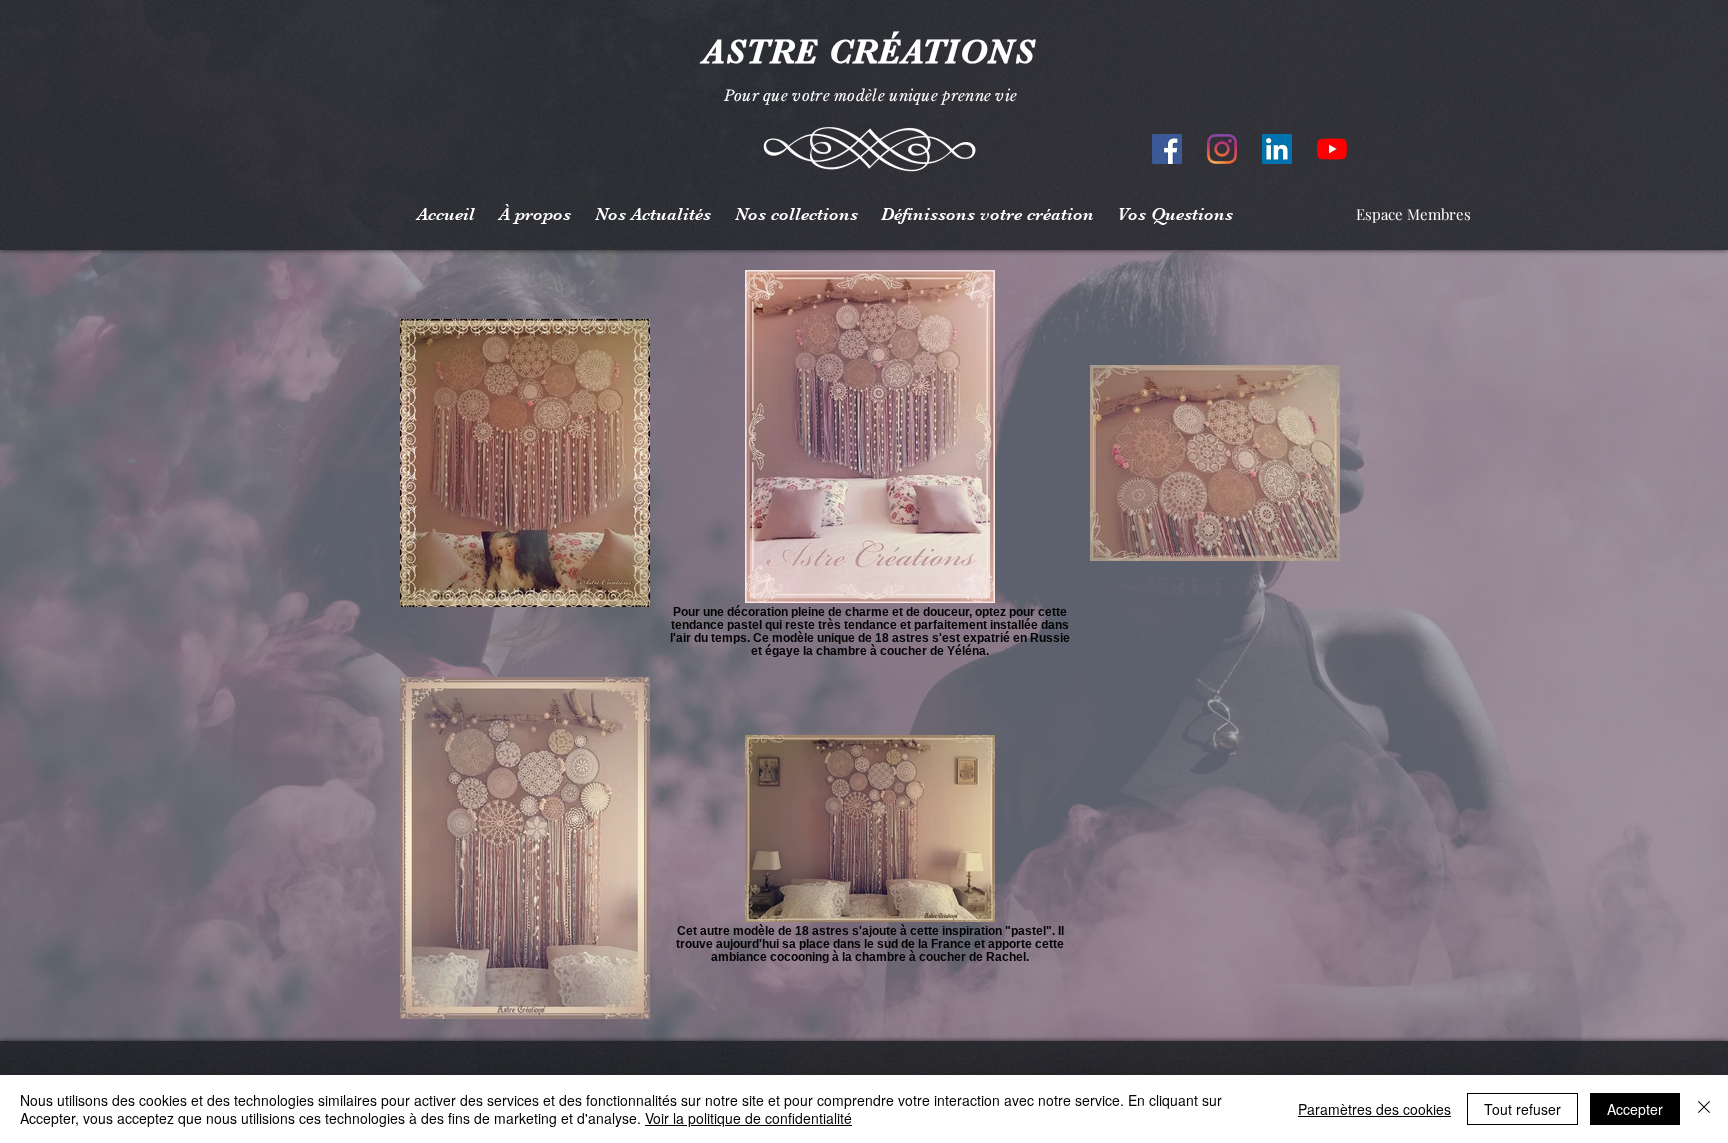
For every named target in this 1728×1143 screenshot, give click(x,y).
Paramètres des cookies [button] (1374, 1109)
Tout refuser (1522, 1109)
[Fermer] (1704, 1109)
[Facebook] (1167, 149)
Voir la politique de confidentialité (748, 1118)
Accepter (1635, 1109)
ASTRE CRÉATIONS (864, 51)
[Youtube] (1332, 149)
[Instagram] (1222, 149)
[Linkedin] (1277, 149)
